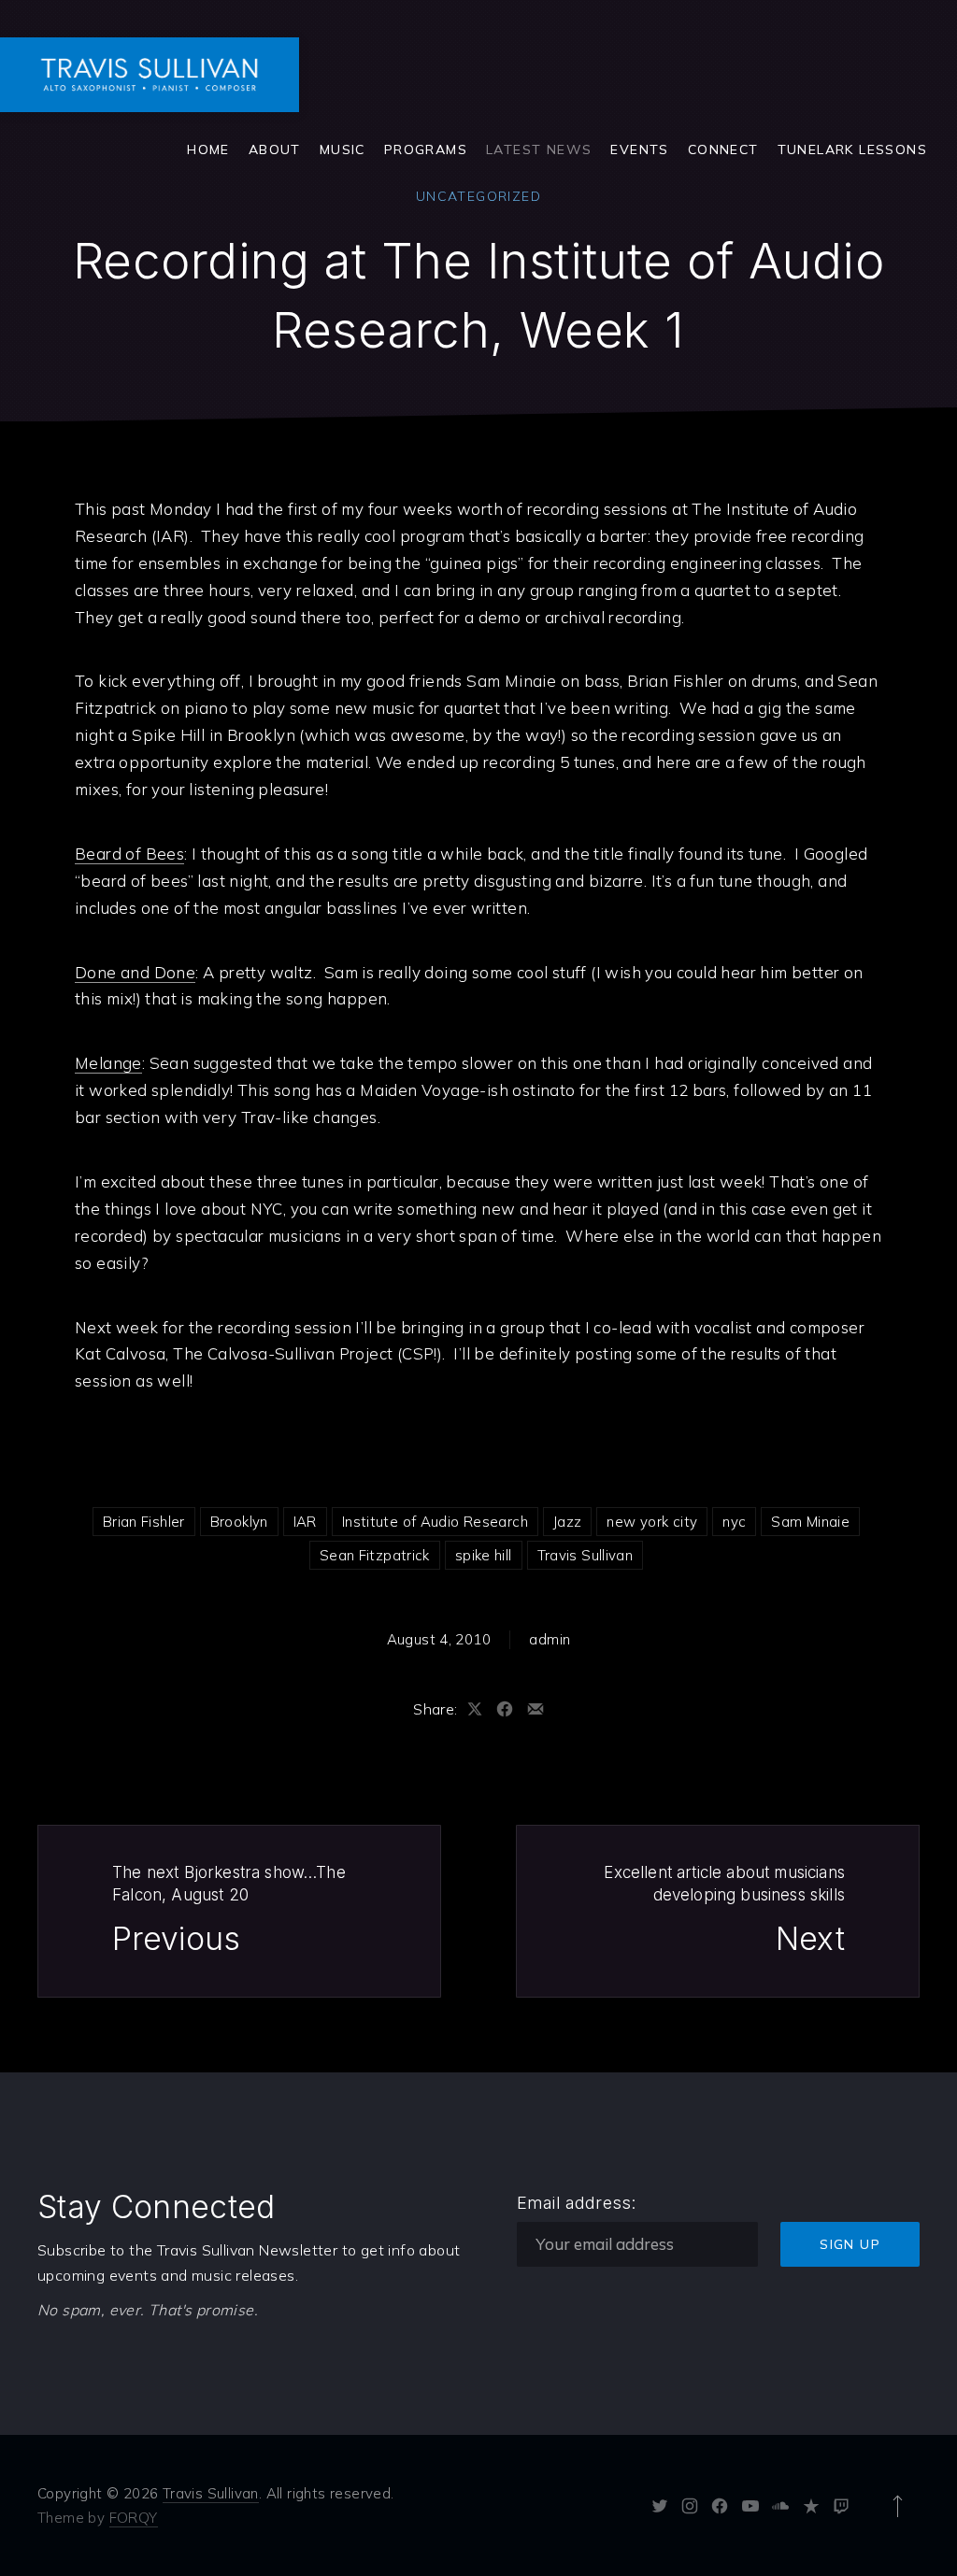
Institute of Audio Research (435, 1522)
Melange (108, 1063)
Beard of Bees (129, 854)
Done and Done (135, 972)
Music (343, 149)
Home (208, 149)
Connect (723, 149)
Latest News (539, 149)
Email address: (577, 2203)
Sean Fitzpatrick (375, 1555)
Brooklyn (239, 1522)
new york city (652, 1522)
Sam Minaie (810, 1522)
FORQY (134, 2518)
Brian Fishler (144, 1522)
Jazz (568, 1522)
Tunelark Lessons (852, 149)
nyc (734, 1522)
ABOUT (275, 149)
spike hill (484, 1555)
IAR (305, 1522)
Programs (426, 149)
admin (550, 1639)
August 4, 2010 (439, 1639)
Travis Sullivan (586, 1555)
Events (639, 149)
